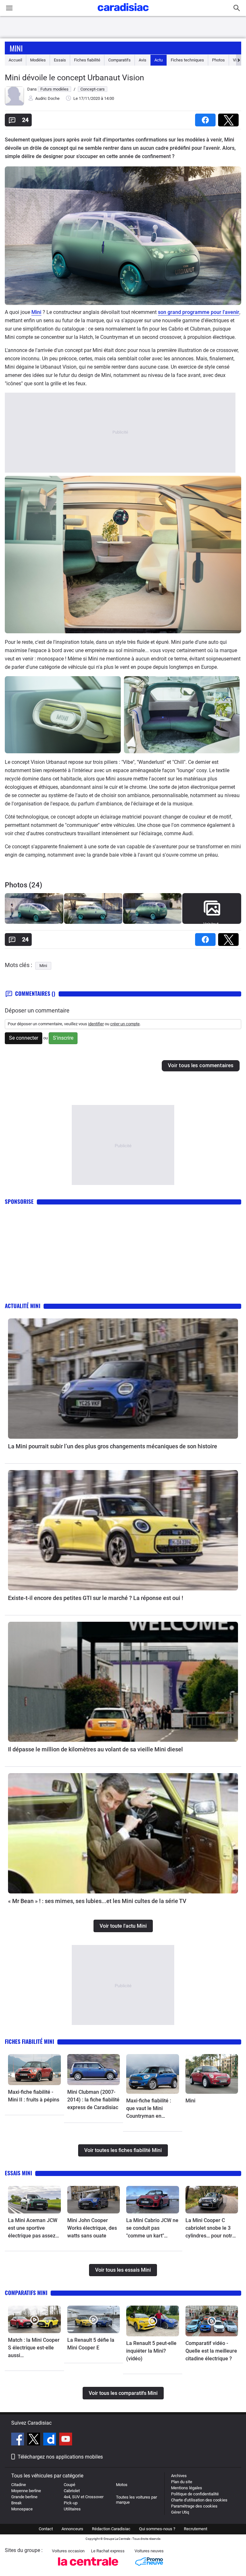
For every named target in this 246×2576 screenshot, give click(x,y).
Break (16, 2503)
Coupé (70, 2485)
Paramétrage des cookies (194, 2506)
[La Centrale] (88, 2568)
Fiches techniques (187, 60)
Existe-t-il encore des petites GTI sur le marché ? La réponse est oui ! (96, 1598)
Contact (46, 2529)
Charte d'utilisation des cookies (199, 2500)
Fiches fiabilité (87, 60)
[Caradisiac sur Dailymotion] (50, 2440)
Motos (122, 2485)
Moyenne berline (26, 2491)
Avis (143, 60)
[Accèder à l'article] (123, 1379)
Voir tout (211, 924)
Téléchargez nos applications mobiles (60, 2457)
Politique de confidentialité (195, 2494)
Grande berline (24, 2497)
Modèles (38, 60)
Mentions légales (187, 2488)
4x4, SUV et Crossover (84, 2497)
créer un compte (125, 1024)
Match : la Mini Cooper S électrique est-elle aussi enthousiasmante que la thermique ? (34, 2348)
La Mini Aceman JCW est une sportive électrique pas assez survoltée (33, 2228)
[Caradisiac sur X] (34, 2440)
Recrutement (196, 2529)
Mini (16, 48)
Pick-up (71, 2503)
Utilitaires (72, 2509)
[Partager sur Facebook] (207, 118)
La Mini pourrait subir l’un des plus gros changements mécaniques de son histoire (113, 1446)
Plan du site (182, 2482)
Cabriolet (72, 2491)
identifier (96, 1024)
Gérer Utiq (180, 2512)
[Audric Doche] (14, 104)
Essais (60, 60)
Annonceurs (72, 2529)
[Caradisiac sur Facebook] (18, 2440)
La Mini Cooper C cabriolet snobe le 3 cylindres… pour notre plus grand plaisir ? (210, 2228)
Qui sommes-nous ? (157, 2529)
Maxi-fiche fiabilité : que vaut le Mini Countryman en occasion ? (149, 2109)
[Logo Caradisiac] (123, 13)
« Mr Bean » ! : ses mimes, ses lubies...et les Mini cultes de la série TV (97, 1901)
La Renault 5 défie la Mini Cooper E (91, 2344)
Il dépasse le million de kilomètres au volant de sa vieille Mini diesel (95, 1749)
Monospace (22, 2509)
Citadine (19, 2485)
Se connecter (24, 1038)
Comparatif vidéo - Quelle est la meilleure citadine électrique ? (211, 2351)
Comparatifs (119, 60)
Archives (179, 2476)
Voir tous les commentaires (201, 1065)
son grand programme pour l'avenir (199, 312)
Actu (159, 60)
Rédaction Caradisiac (111, 2529)
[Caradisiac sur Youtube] (66, 2440)
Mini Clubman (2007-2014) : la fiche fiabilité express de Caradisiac (93, 2100)
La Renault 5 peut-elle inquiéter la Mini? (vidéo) (151, 2351)
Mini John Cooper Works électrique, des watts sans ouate (92, 2228)
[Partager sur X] (230, 118)
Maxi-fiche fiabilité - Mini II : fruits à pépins (34, 2096)
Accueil (15, 60)
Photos (218, 60)
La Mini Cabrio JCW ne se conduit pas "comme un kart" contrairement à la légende (152, 2228)
